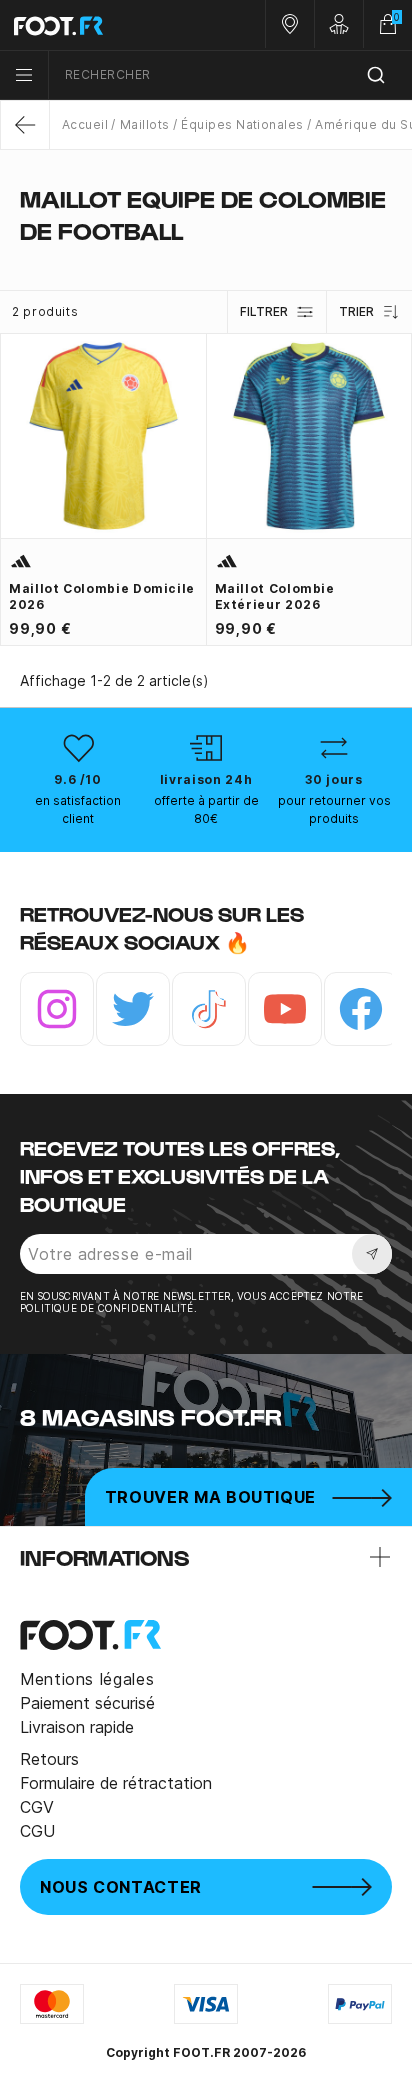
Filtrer (264, 311)
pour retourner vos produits (334, 809)
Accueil (85, 124)
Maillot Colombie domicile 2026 (102, 596)
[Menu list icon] (24, 75)
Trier (356, 311)
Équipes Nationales (242, 124)
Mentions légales (87, 1679)
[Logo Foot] (103, 25)
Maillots (144, 124)
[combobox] (230, 75)
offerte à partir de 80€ (206, 809)
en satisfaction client (78, 809)
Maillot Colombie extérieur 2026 (275, 596)
